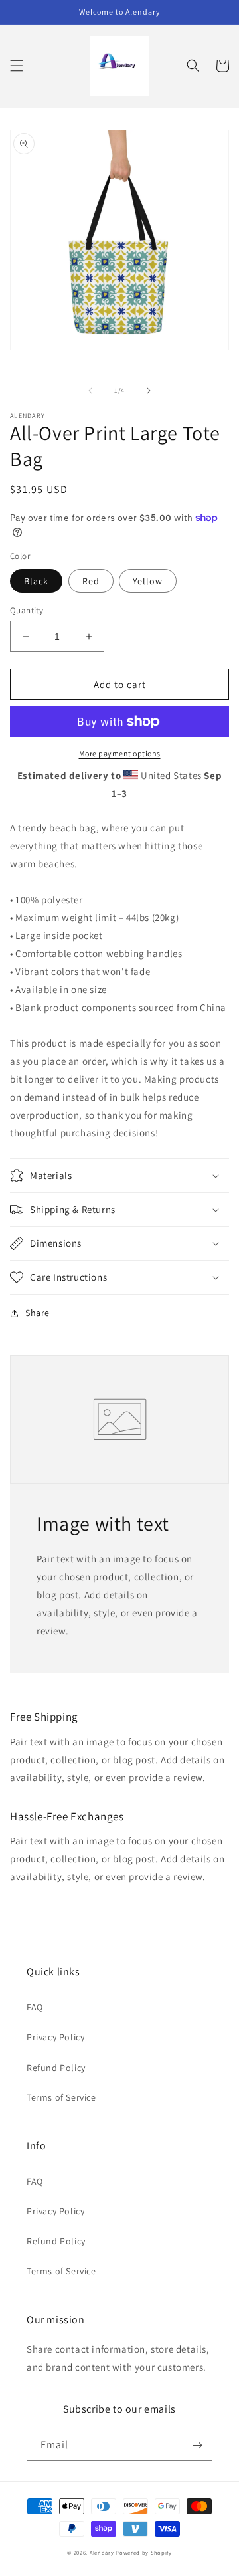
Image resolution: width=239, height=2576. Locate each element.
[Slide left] (90, 391)
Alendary (102, 2552)
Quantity (27, 610)
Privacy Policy (55, 2037)
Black (36, 581)
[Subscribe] (197, 2445)
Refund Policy (56, 2068)
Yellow (148, 581)
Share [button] (38, 1313)
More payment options (120, 753)
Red (91, 581)
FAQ (35, 2007)
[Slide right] (149, 391)
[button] (17, 66)
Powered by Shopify (144, 2552)
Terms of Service (61, 2097)
